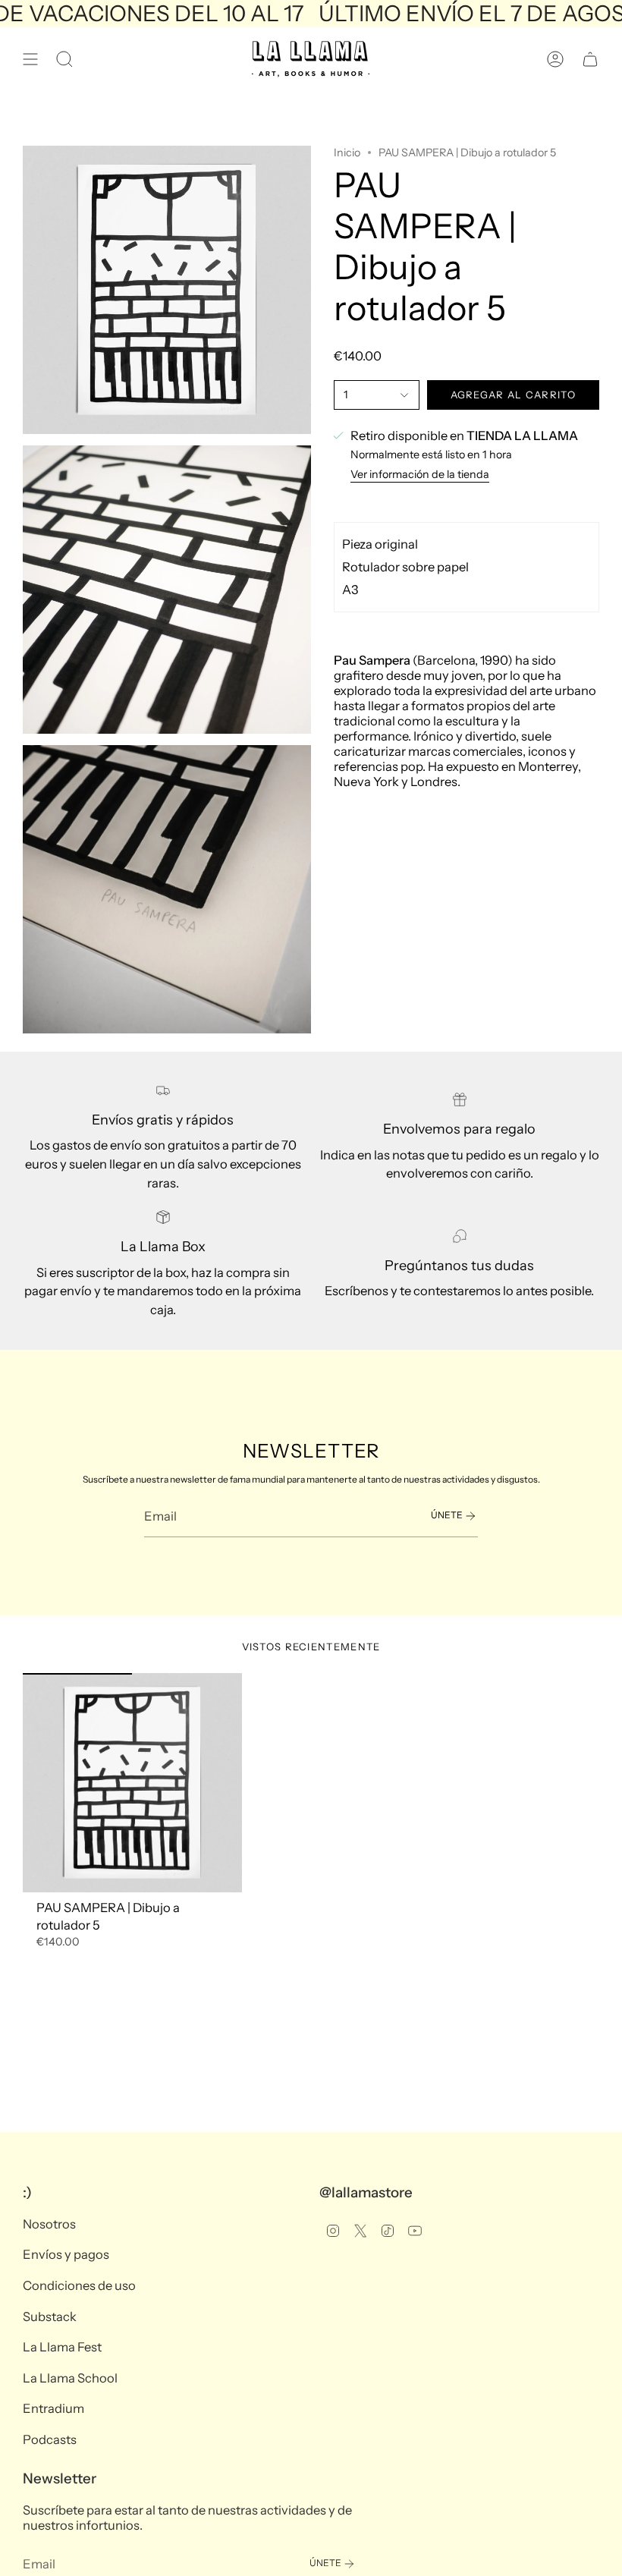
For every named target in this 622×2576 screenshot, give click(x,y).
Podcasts (50, 2439)
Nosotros (49, 2224)
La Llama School (70, 2378)
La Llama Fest (62, 2347)
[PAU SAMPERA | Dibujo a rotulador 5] (132, 1783)
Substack (50, 2317)
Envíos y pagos (66, 2254)
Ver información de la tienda (420, 474)
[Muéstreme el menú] (30, 59)
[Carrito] (590, 59)
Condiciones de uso (79, 2285)
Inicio (347, 153)
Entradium (53, 2408)
